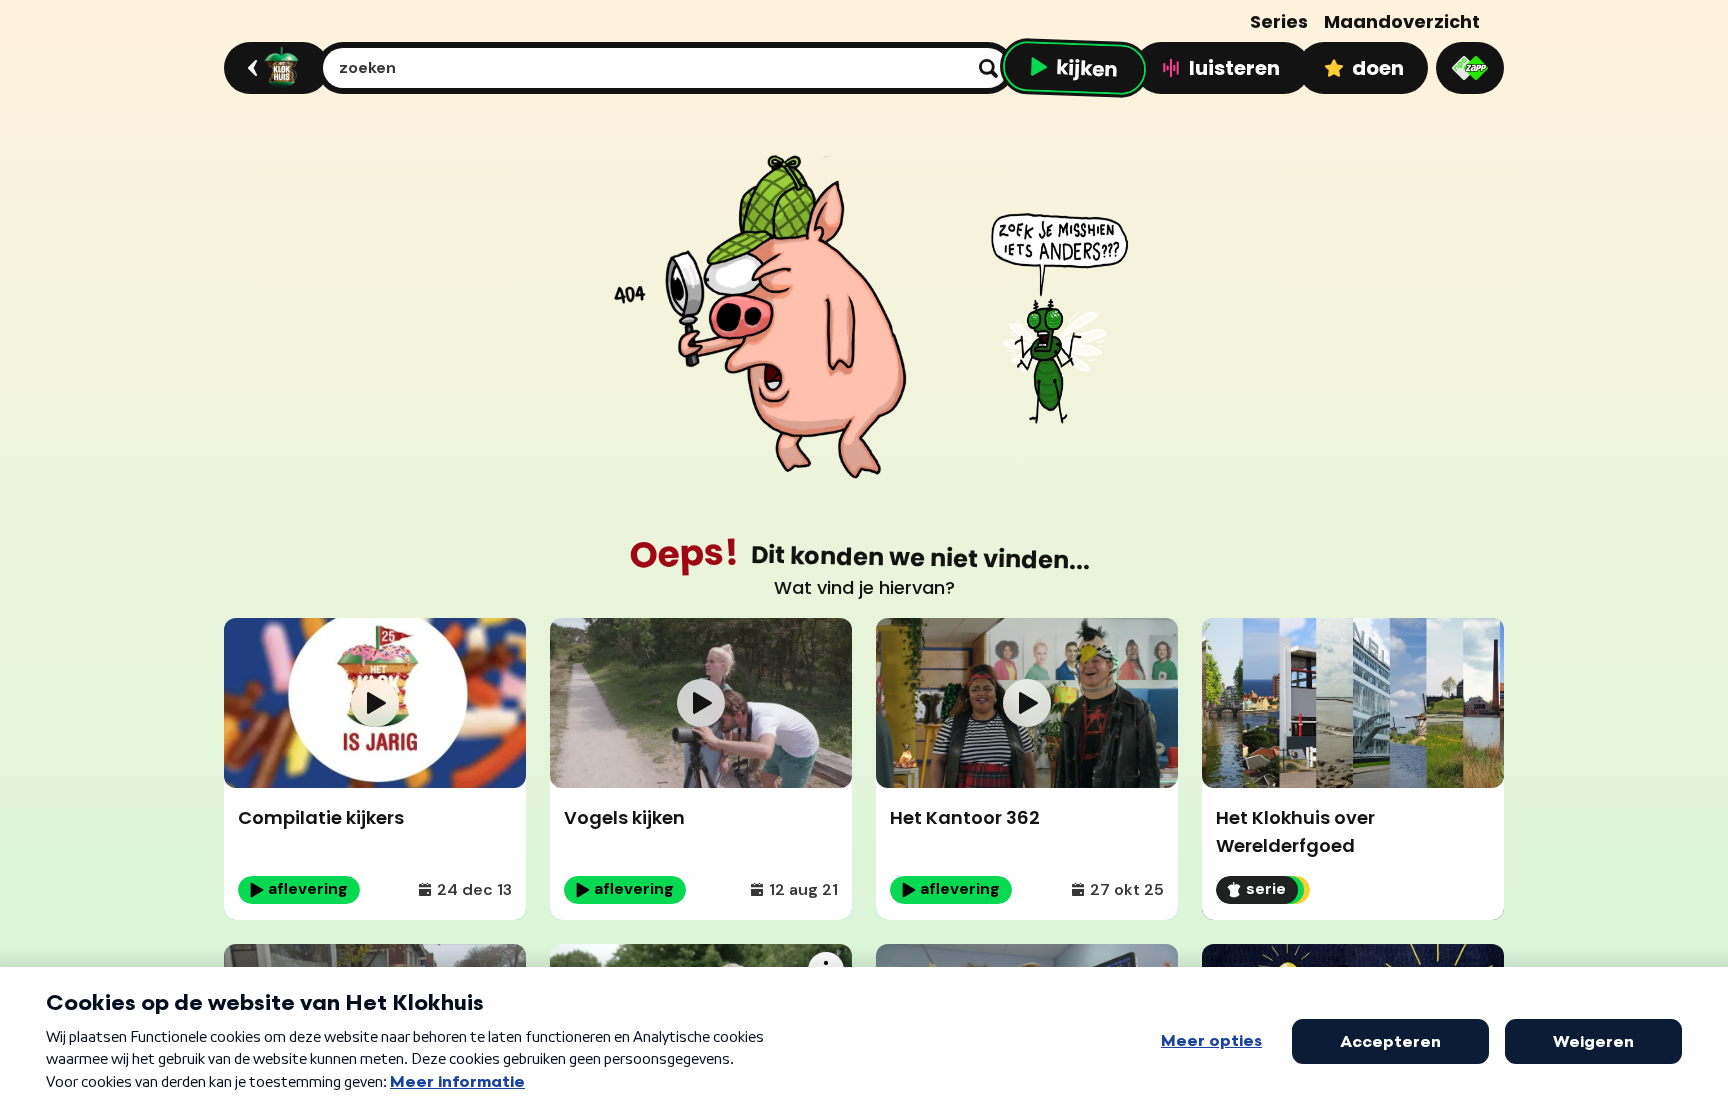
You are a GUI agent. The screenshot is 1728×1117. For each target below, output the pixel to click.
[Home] (273, 68)
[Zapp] (1470, 68)
